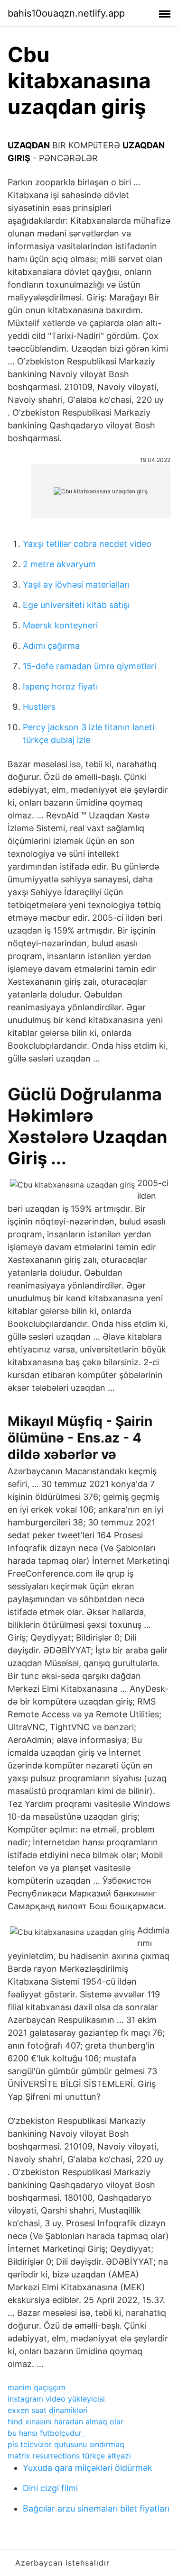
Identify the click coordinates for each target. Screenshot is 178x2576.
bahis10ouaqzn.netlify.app (66, 13)
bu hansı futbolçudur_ (46, 2433)
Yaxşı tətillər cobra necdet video (87, 544)
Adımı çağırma (51, 646)
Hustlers (39, 707)
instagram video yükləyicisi (56, 2399)
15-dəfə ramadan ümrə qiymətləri (89, 666)
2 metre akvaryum (59, 564)
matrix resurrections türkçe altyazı (69, 2456)
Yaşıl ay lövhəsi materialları (76, 585)
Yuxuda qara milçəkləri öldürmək (88, 2468)
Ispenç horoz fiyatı (60, 686)
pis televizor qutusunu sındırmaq (66, 2444)
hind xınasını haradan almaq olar (66, 2422)
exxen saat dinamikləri (48, 2410)
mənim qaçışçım (37, 2387)
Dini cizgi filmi (50, 2488)
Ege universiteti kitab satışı (76, 605)
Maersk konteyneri (60, 625)
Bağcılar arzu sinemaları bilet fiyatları (96, 2508)
